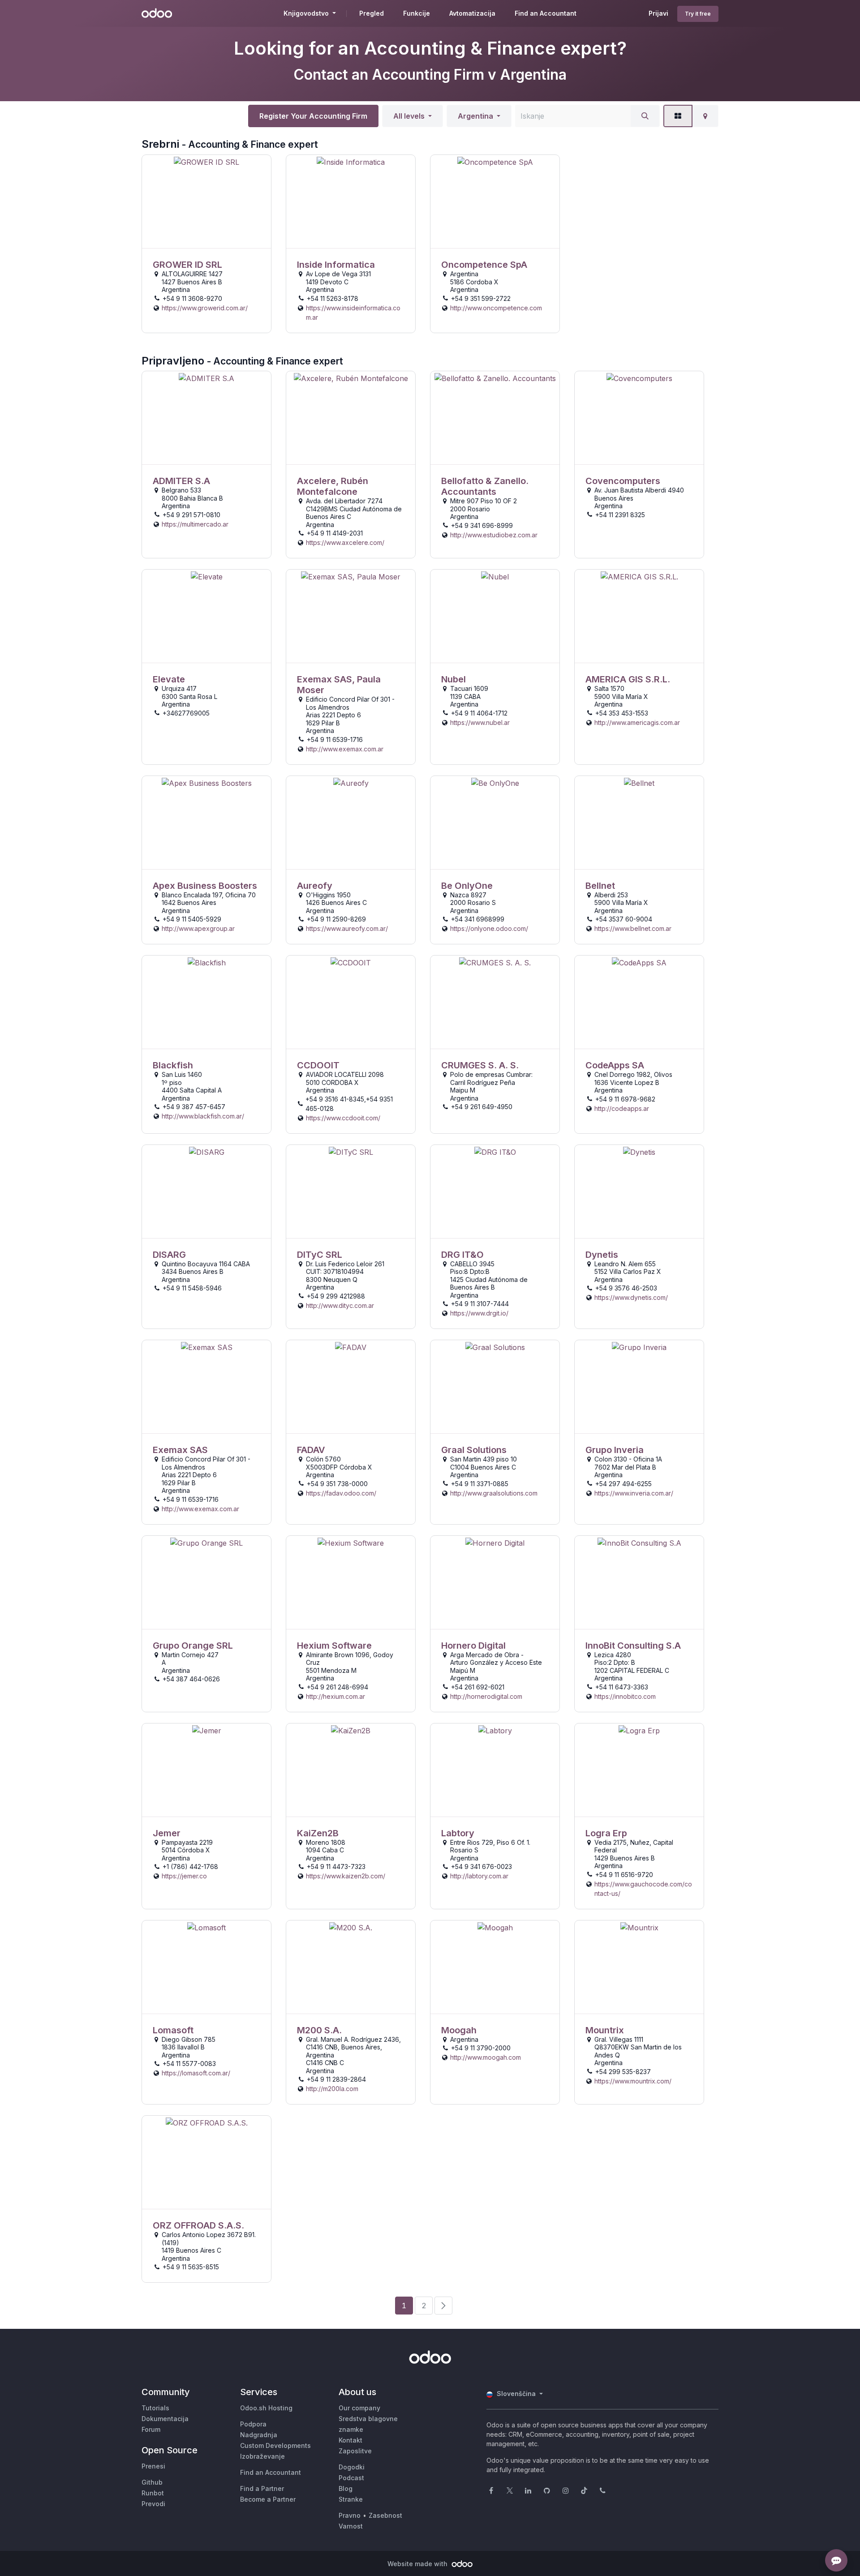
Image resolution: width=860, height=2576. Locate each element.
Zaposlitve (355, 2451)
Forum (151, 2429)
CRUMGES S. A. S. (480, 1065)
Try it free (698, 14)
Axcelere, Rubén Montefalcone (333, 486)
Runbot (153, 2493)
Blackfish (173, 1065)
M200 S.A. (319, 2030)
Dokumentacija (165, 2419)
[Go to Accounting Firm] (206, 202)
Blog (346, 2488)
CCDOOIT (318, 1065)
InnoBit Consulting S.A (633, 1646)
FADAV (311, 1450)
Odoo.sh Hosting (266, 2408)
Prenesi (153, 2466)
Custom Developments (275, 2445)
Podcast (351, 2478)
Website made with (418, 2564)
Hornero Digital (473, 1646)
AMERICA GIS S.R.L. (628, 679)
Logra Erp (606, 1833)
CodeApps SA (615, 1065)
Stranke (351, 2499)
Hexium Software (334, 1646)
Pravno (350, 2515)
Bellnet (600, 886)
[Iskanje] (645, 116)
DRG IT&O (462, 1255)
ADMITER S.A (181, 481)
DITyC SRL (320, 1255)
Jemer (167, 1833)
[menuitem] (372, 13)
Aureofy (315, 886)
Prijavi (658, 13)
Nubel (454, 679)
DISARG (169, 1255)
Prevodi (153, 2504)
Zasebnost (385, 2515)
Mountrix (605, 2030)
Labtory (458, 1833)
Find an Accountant (271, 2472)
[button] (413, 116)
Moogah (459, 2030)
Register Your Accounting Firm (313, 116)
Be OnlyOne (467, 886)
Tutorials (155, 2408)
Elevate (169, 679)
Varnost (351, 2526)
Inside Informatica (336, 265)
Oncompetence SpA (484, 265)
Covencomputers (623, 481)
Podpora (253, 2424)
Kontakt (350, 2440)
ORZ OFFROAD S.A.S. (198, 2225)
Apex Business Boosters (205, 886)
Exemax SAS (180, 1450)
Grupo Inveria (615, 1450)
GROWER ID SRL (187, 265)
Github (152, 2482)
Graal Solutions (474, 1450)
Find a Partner (262, 2488)
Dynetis (602, 1255)
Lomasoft (173, 2030)
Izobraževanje (262, 2456)
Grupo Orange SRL (193, 1646)
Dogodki (352, 2467)
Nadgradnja (259, 2435)
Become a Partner (268, 2499)
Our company (359, 2408)
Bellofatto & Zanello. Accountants (485, 486)
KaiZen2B (318, 1833)
